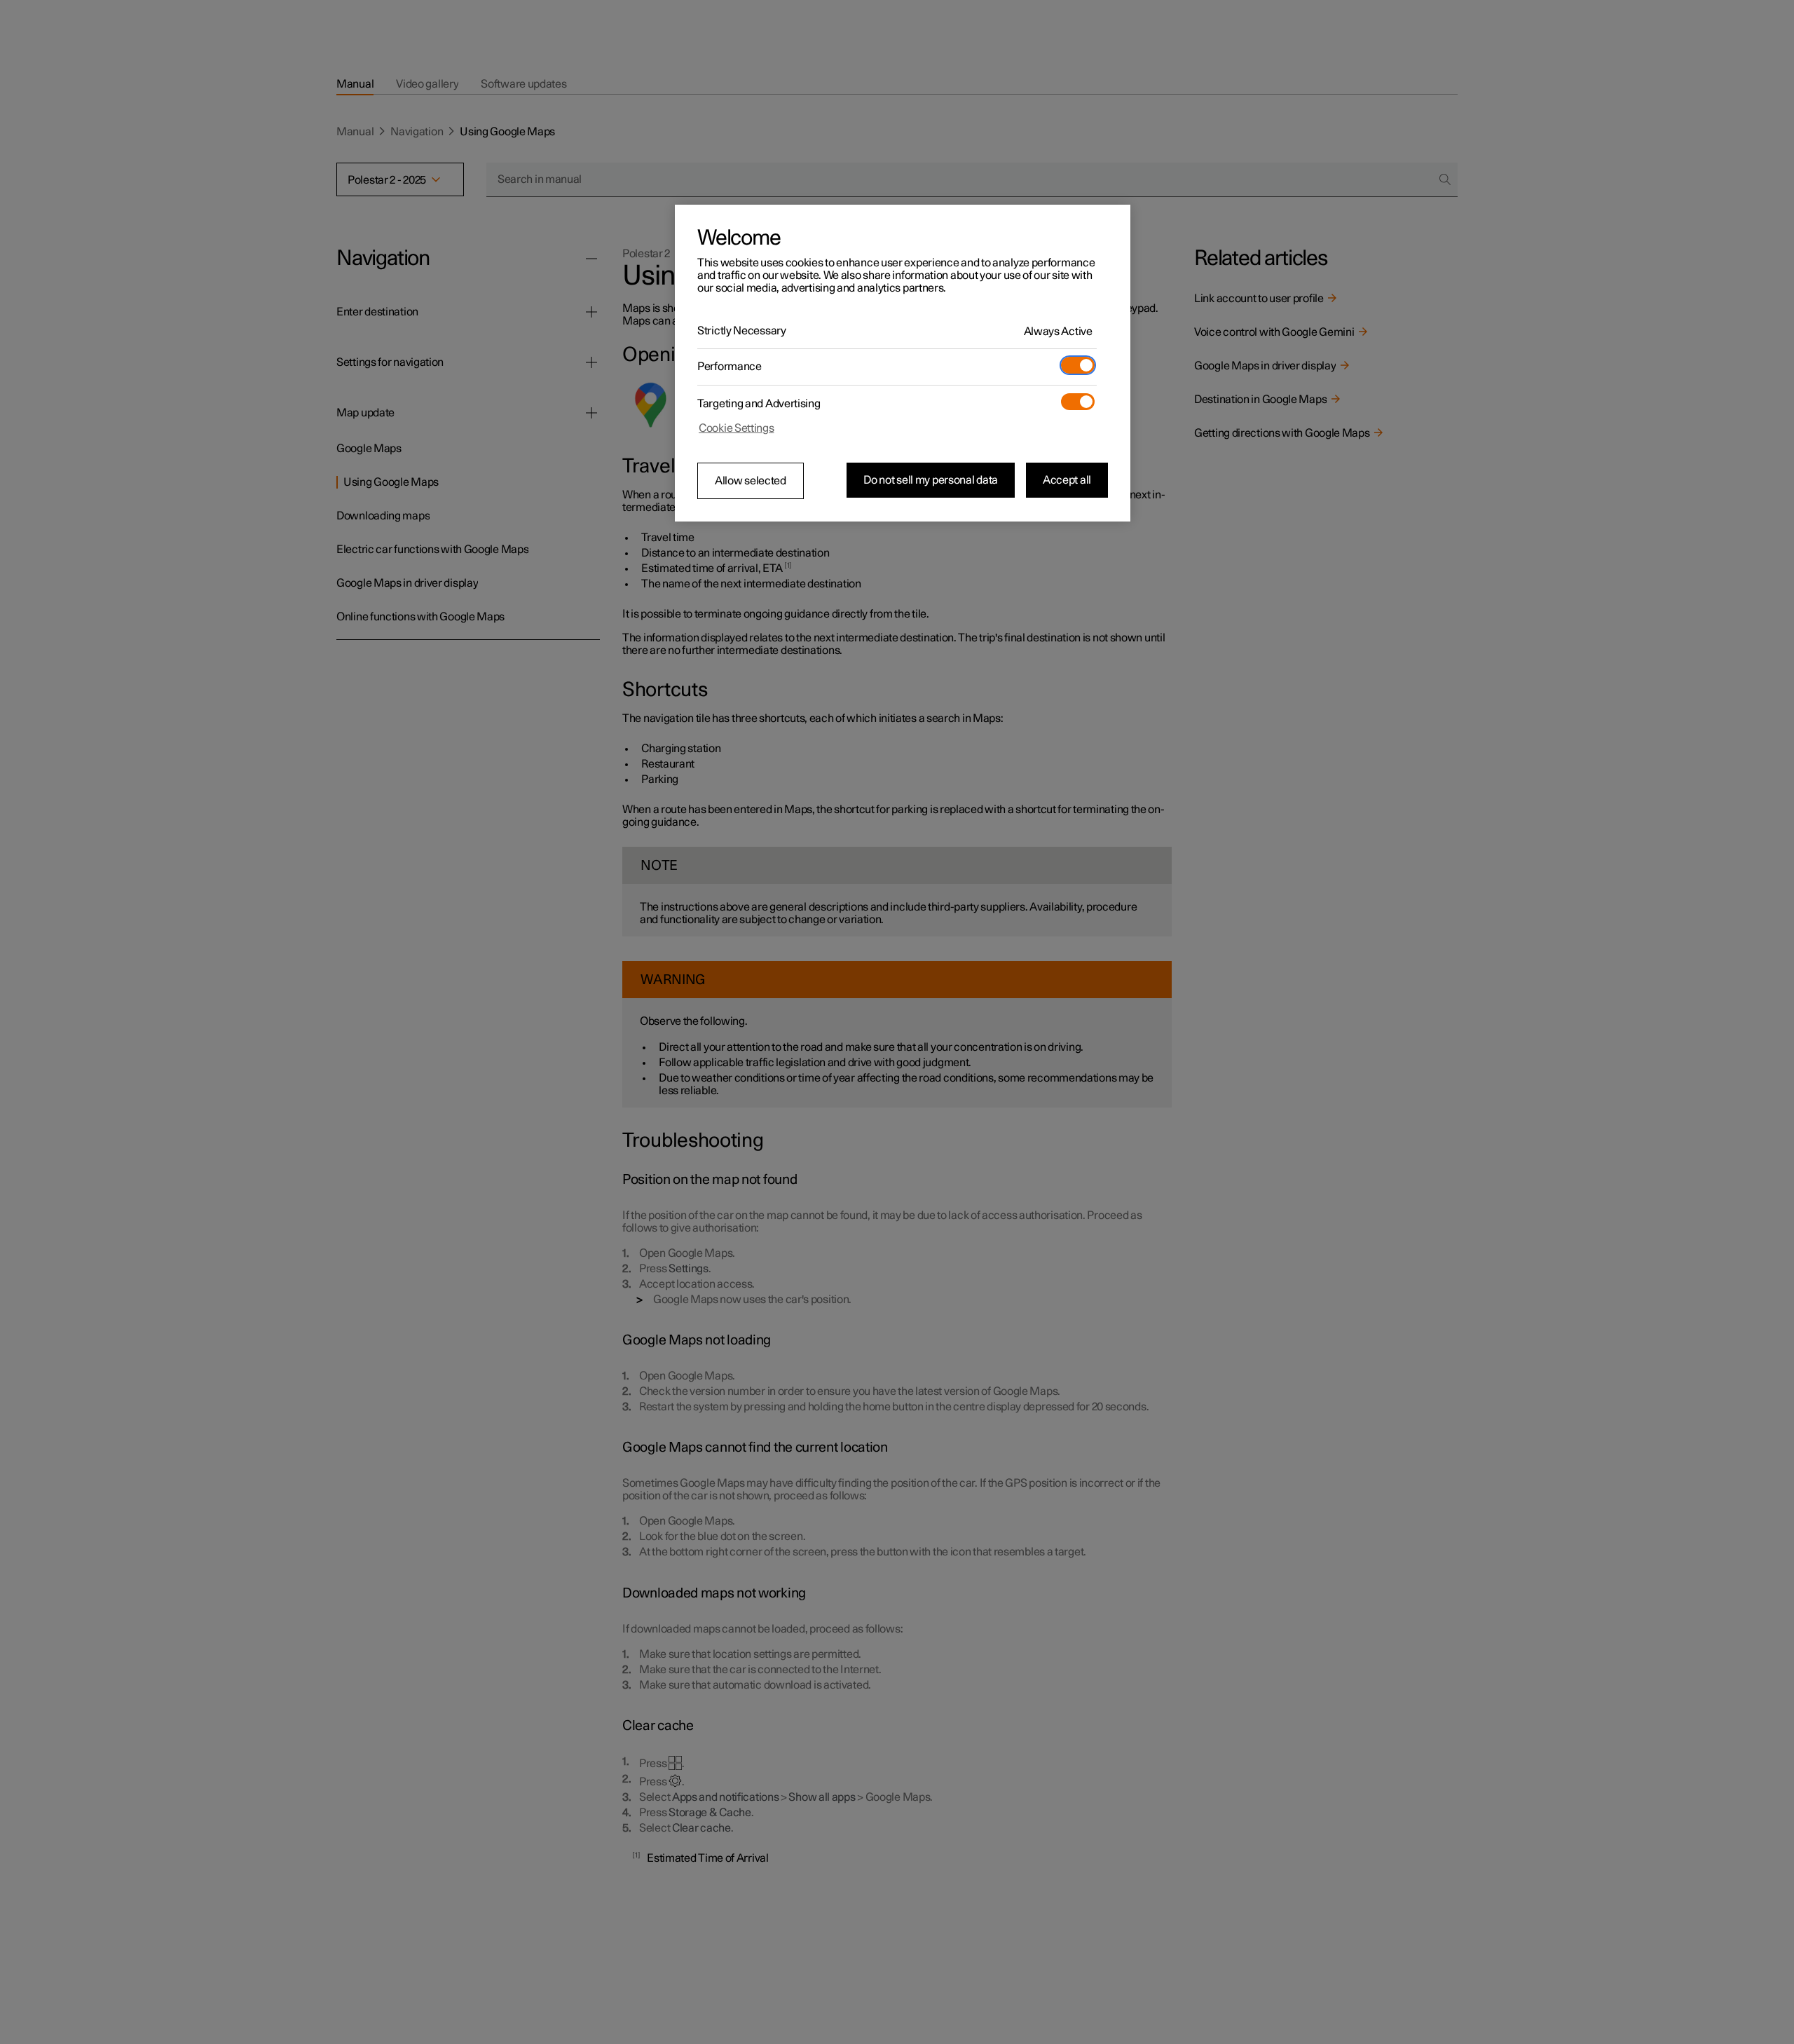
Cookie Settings (737, 428)
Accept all (1067, 480)
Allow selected (751, 481)
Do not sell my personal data (931, 480)
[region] (903, 363)
